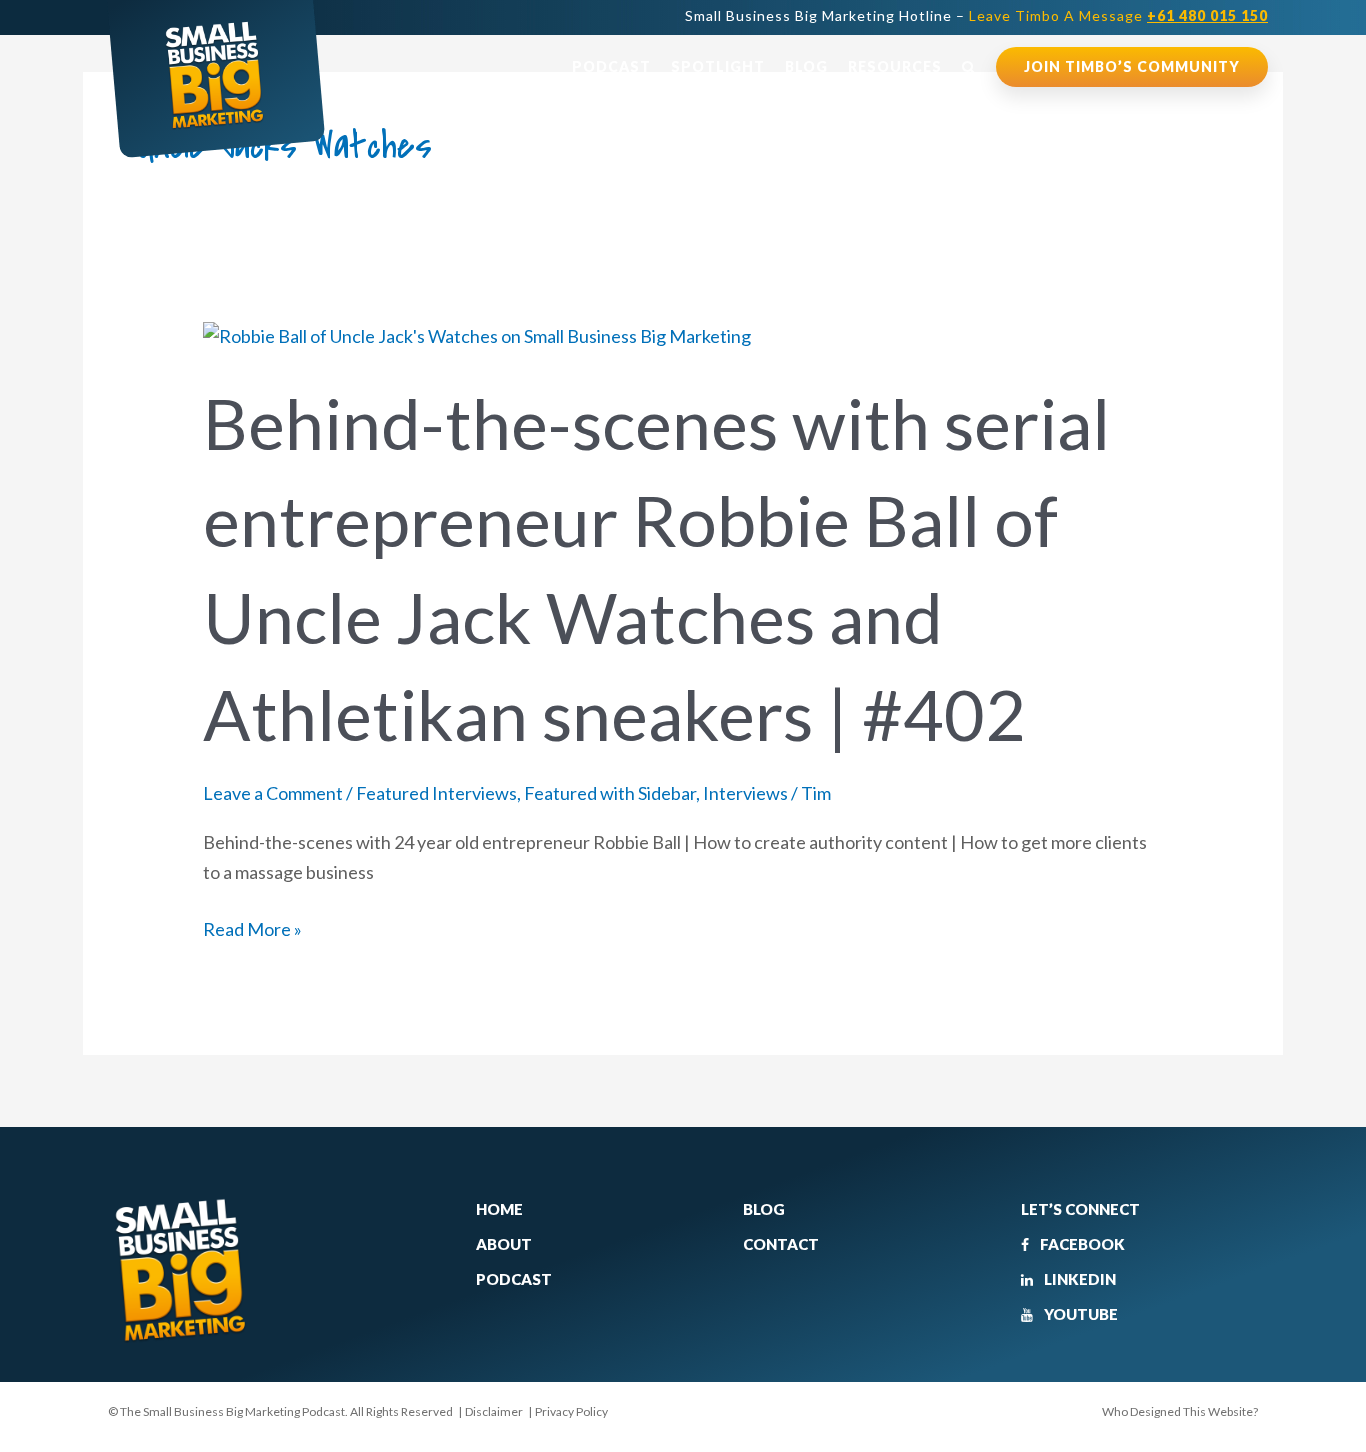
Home (499, 1209)
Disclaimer (494, 1411)
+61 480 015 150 (1207, 15)
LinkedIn (1078, 1279)
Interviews (745, 793)
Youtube (1079, 1314)
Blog (806, 66)
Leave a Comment (273, 793)
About (504, 1244)
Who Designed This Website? (1180, 1411)
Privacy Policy (571, 1411)
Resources (895, 66)
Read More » (252, 927)
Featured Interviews (436, 793)
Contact (781, 1244)
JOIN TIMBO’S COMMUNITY (1132, 66)
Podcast (611, 66)
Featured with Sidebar (610, 793)
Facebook (1081, 1244)
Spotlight (718, 66)
